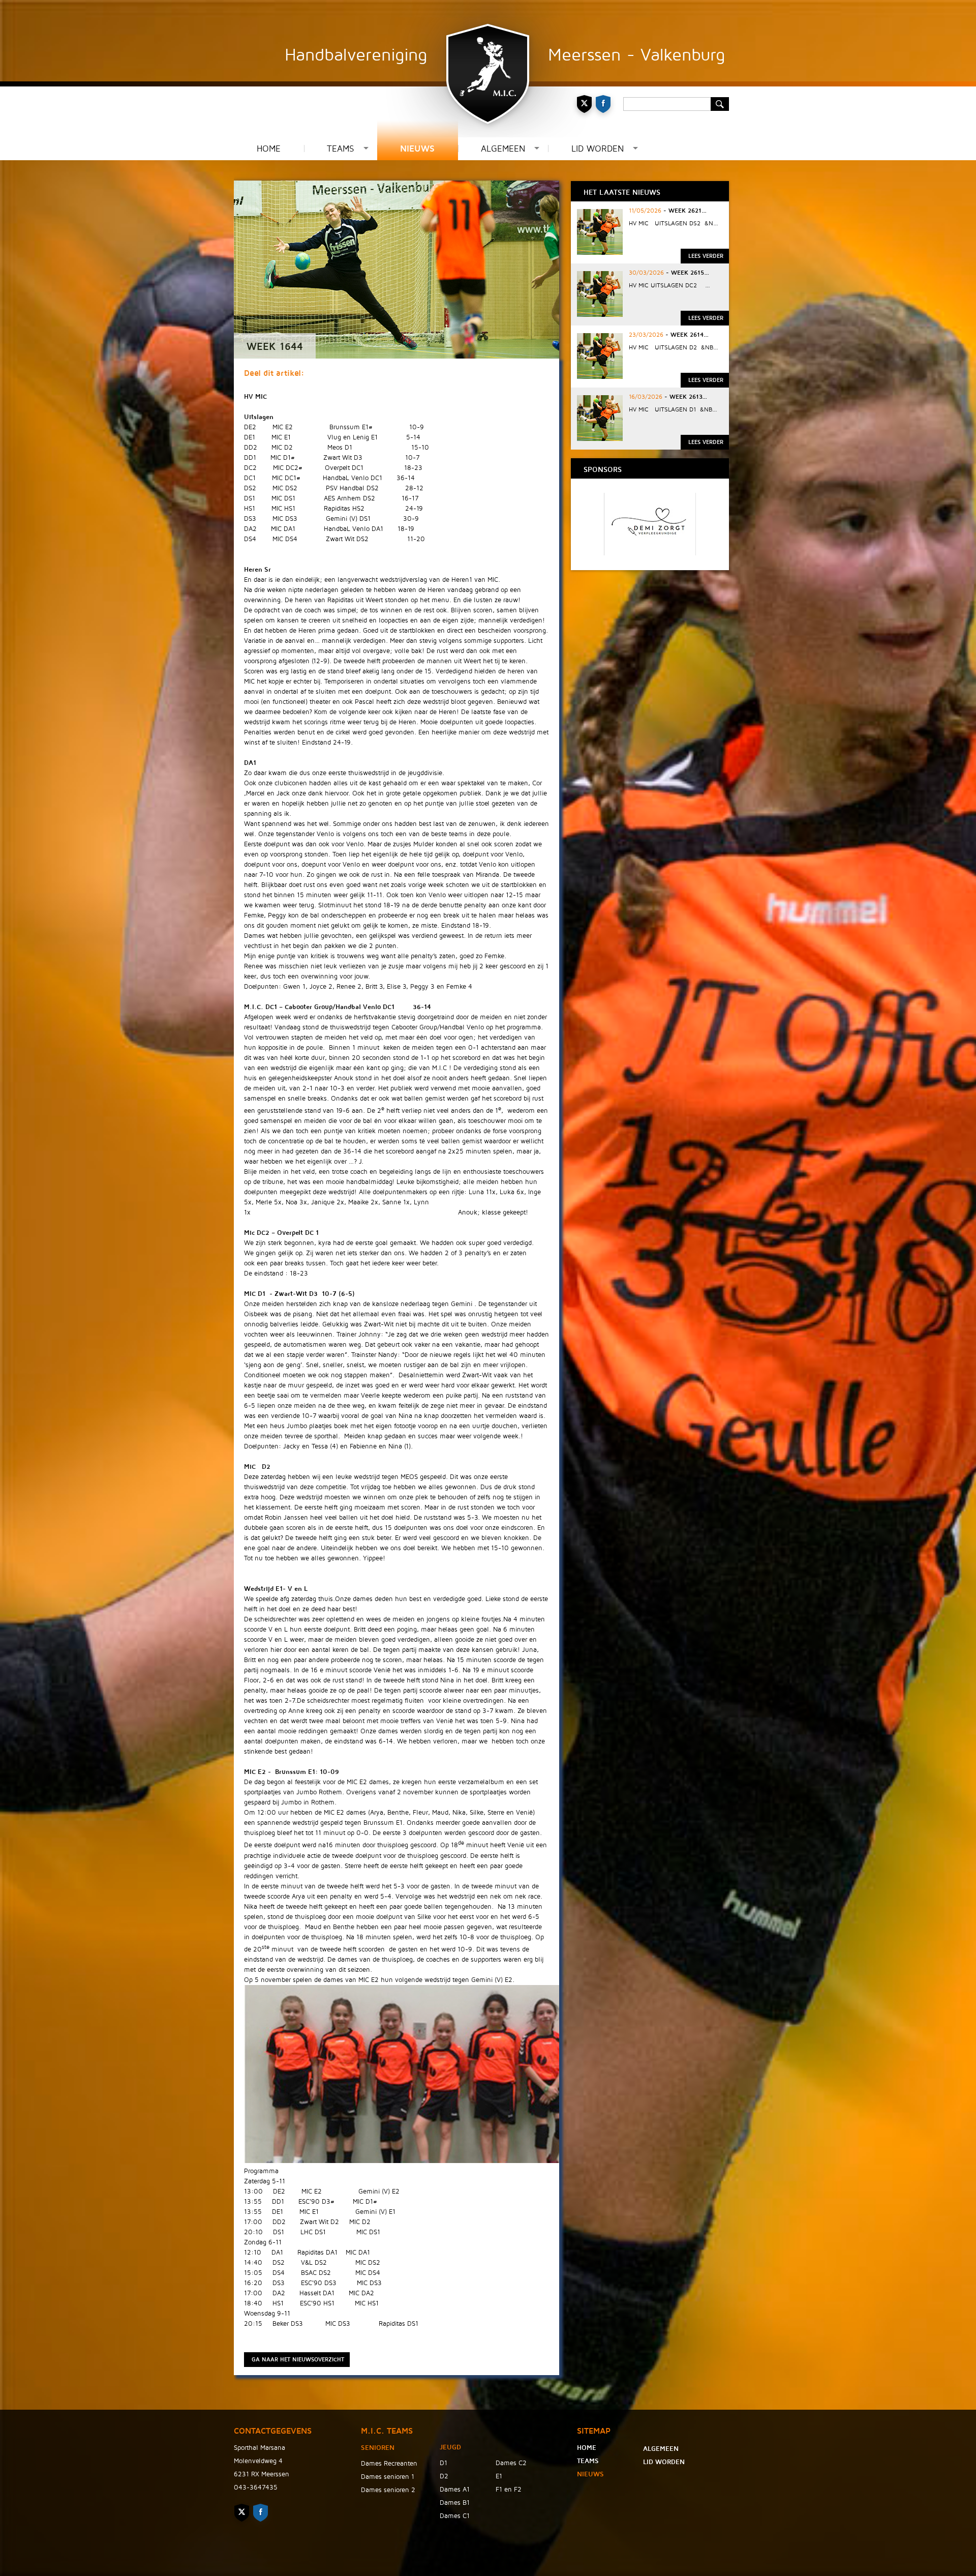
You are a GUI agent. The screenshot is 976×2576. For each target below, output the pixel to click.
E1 (499, 2476)
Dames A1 (455, 2490)
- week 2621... (684, 211)
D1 (444, 2463)
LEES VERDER (706, 256)
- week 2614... (686, 335)
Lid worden (598, 149)
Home (269, 149)
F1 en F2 (509, 2490)
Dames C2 (511, 2463)
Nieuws (417, 149)
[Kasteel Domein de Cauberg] (650, 553)
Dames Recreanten (389, 2464)
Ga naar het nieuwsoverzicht (298, 2360)
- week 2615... (687, 273)
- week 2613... (685, 397)
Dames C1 (455, 2516)
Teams (341, 149)
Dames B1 (455, 2503)
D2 (444, 2476)
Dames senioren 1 (388, 2477)
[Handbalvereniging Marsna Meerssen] (488, 69)
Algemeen (503, 149)
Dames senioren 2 (388, 2490)
